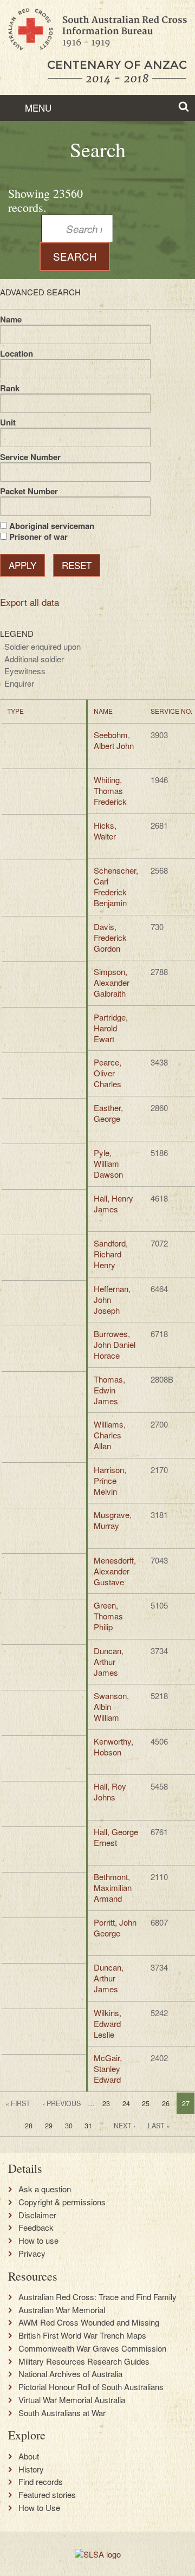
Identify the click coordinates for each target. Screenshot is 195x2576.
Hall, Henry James (113, 1203)
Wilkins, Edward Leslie (108, 2023)
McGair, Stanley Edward (108, 2068)
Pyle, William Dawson (108, 1163)
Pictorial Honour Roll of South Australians (91, 2387)
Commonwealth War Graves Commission (92, 2348)
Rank (10, 388)
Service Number (30, 457)
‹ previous (62, 2103)
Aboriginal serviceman (52, 526)
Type (15, 711)
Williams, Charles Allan (110, 1435)
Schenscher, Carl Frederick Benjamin (116, 886)
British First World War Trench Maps (82, 2335)
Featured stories (47, 2495)
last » (159, 2126)
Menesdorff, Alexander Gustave (115, 1571)
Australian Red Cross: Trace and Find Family (97, 2297)
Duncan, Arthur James (109, 1661)
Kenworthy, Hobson (113, 1747)
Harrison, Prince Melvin (110, 1480)
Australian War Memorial (62, 2310)
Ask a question (45, 2189)
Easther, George (108, 1113)
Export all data (30, 602)
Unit (8, 422)
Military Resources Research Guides (84, 2361)
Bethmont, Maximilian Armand (113, 1887)
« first (18, 2103)
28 (29, 2126)
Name (11, 319)
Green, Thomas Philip (108, 1616)
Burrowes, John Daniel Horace (115, 1344)
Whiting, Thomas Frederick (110, 790)
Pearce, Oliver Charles (108, 1073)
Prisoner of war (38, 537)
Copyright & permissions (62, 2202)
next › (125, 2126)
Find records (41, 2482)
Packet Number (29, 491)
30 (69, 2126)
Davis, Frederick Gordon (110, 937)
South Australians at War (62, 2413)
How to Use (39, 2508)
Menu (37, 108)
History (31, 2469)
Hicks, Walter (105, 831)
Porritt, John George (115, 1928)
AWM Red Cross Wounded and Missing (89, 2322)
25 (146, 2103)
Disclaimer (37, 2215)
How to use (38, 2241)
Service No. (171, 711)
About (29, 2456)
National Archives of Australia (70, 2374)
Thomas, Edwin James (109, 1390)
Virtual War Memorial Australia (72, 2400)
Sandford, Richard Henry (111, 1254)
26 (166, 2103)
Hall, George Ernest (116, 1837)
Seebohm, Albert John (114, 740)
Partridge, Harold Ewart (111, 1028)
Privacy (32, 2254)
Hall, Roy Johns (110, 1791)
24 (126, 2103)
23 (106, 2103)
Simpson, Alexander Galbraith (112, 982)
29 (49, 2126)
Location (17, 353)
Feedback (36, 2228)
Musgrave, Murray (113, 1520)
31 (88, 2126)
